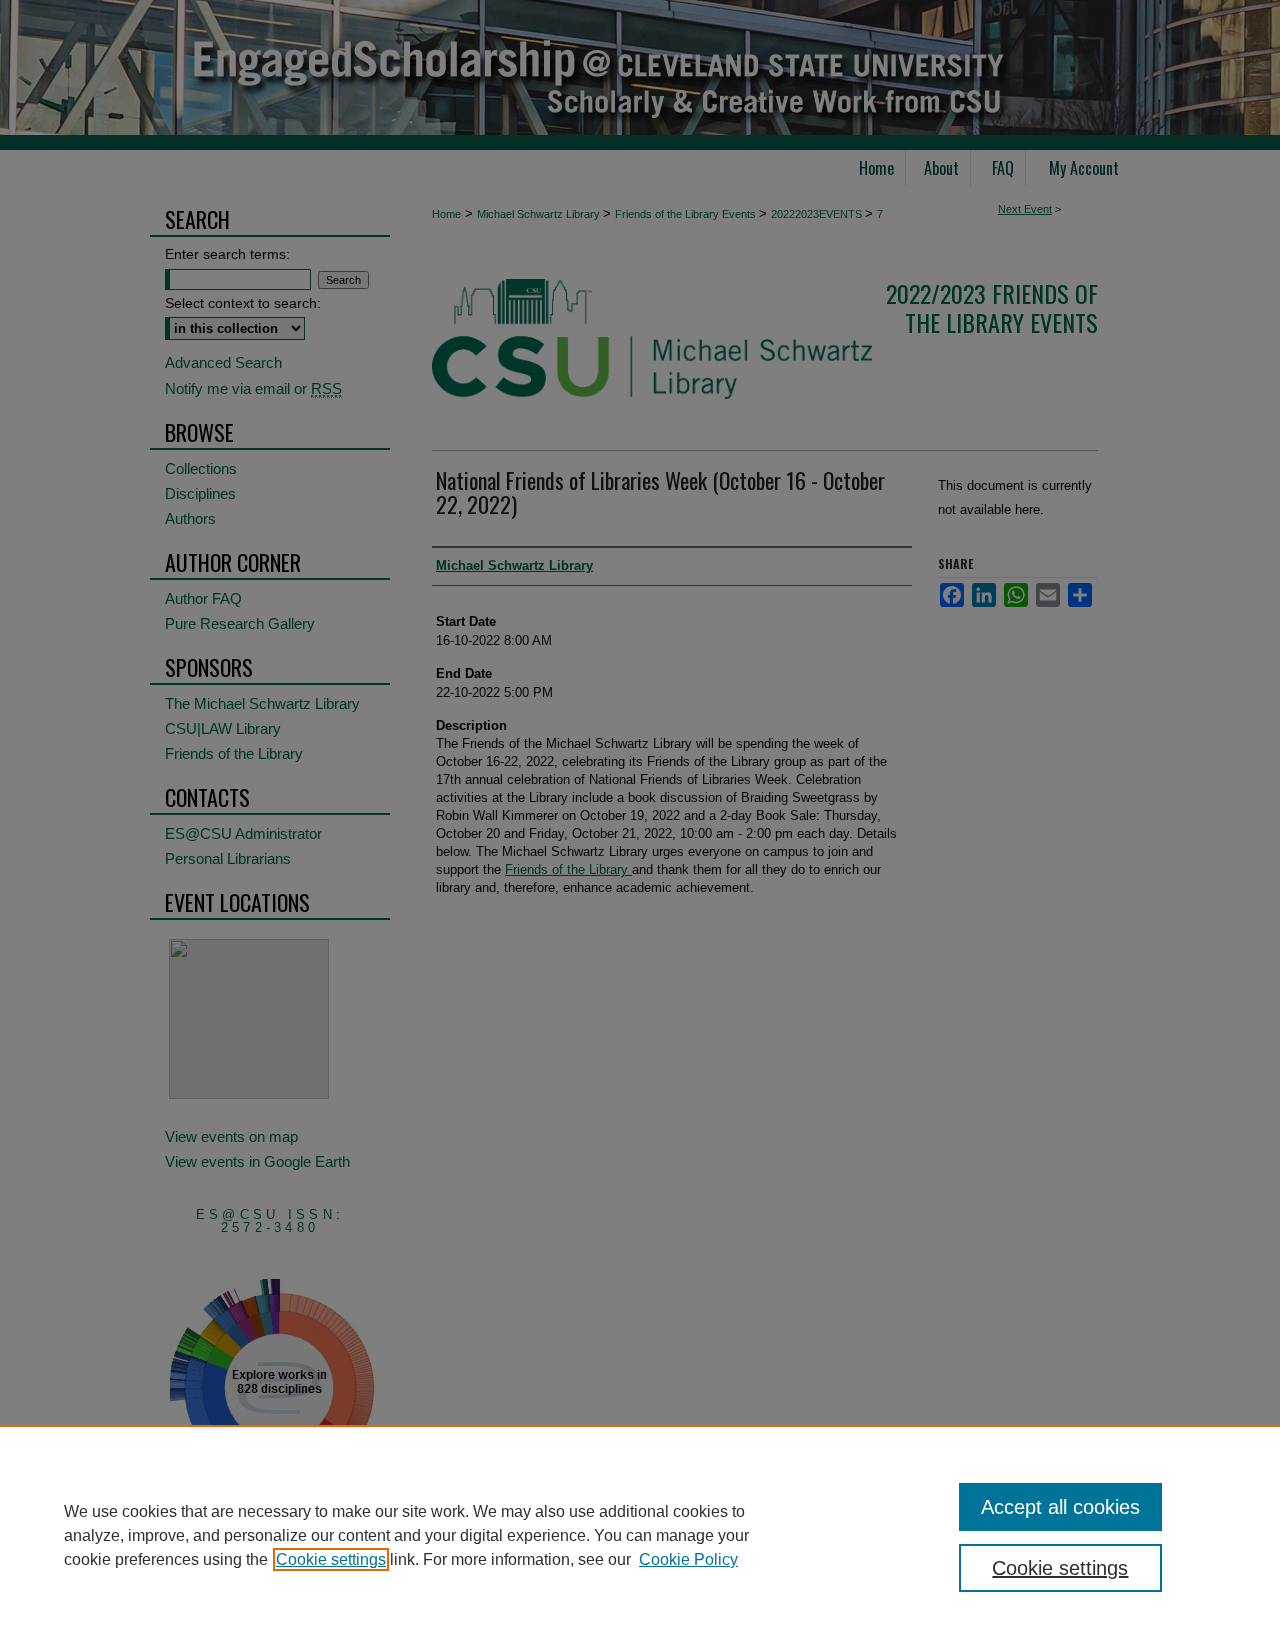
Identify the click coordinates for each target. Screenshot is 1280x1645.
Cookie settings (331, 1559)
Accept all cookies (1060, 1507)
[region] (640, 1535)
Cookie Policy (688, 1559)
